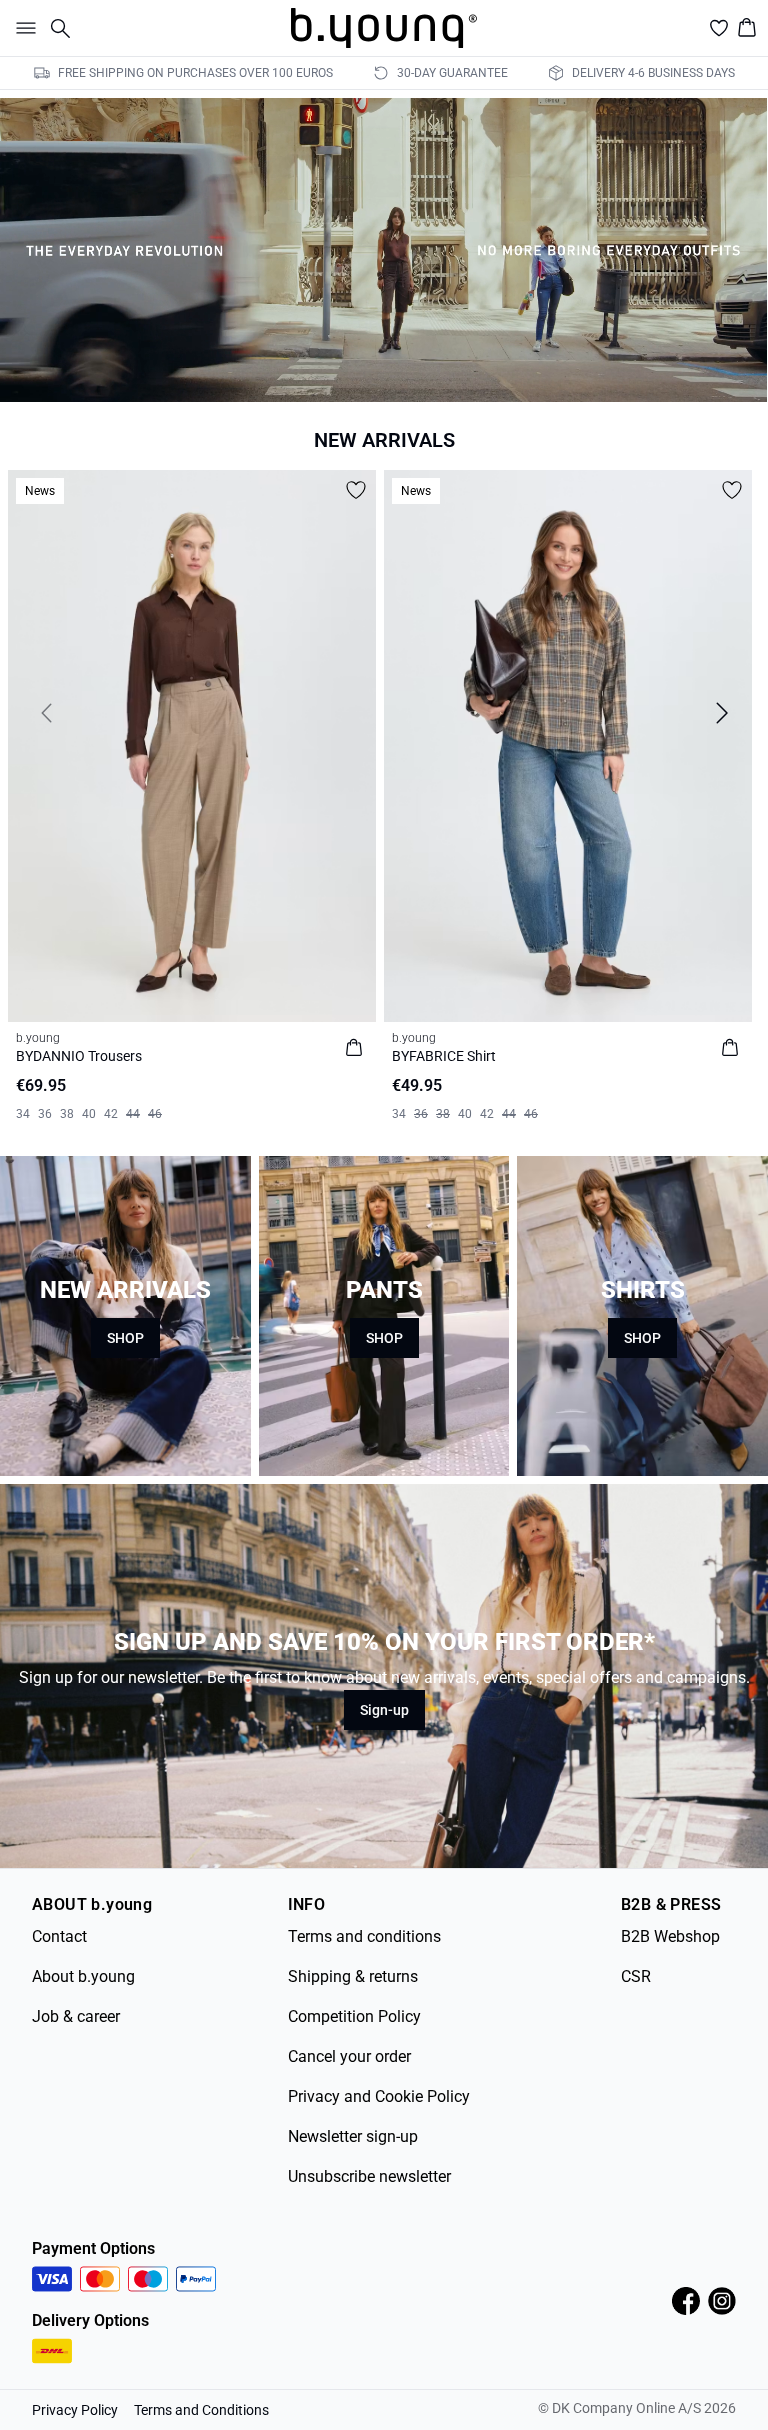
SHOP (125, 1338)
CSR (636, 1976)
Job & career (76, 2016)
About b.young (83, 1976)
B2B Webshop (670, 1936)
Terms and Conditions (201, 2410)
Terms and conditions (364, 1936)
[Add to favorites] (356, 490)
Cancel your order (349, 2056)
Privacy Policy (75, 2410)
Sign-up (384, 1710)
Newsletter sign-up (353, 2136)
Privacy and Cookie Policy (379, 2096)
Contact (59, 1936)
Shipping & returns (353, 1976)
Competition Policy (354, 2016)
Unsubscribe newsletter (369, 2176)
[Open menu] (22, 28)
